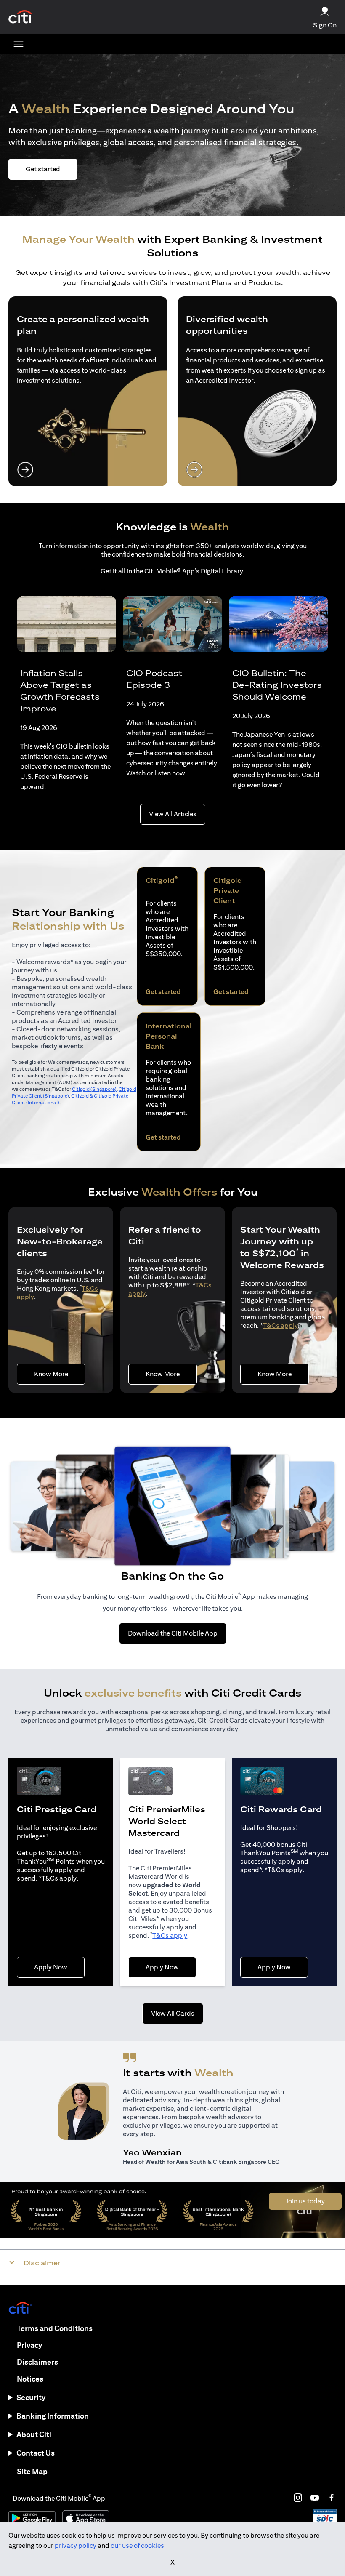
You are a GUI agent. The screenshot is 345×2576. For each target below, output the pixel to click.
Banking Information (53, 2416)
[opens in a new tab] (20, 17)
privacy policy (76, 2545)
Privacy (29, 2345)
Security (31, 2397)
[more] (19, 44)
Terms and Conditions (55, 2328)
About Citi (34, 2434)
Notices (30, 2379)
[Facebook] (332, 2498)
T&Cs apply (280, 1325)
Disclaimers (37, 2362)
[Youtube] (315, 2498)
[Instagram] (298, 2498)
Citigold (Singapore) (94, 1089)
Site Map (32, 2471)
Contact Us (36, 2453)
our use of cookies (137, 2545)
